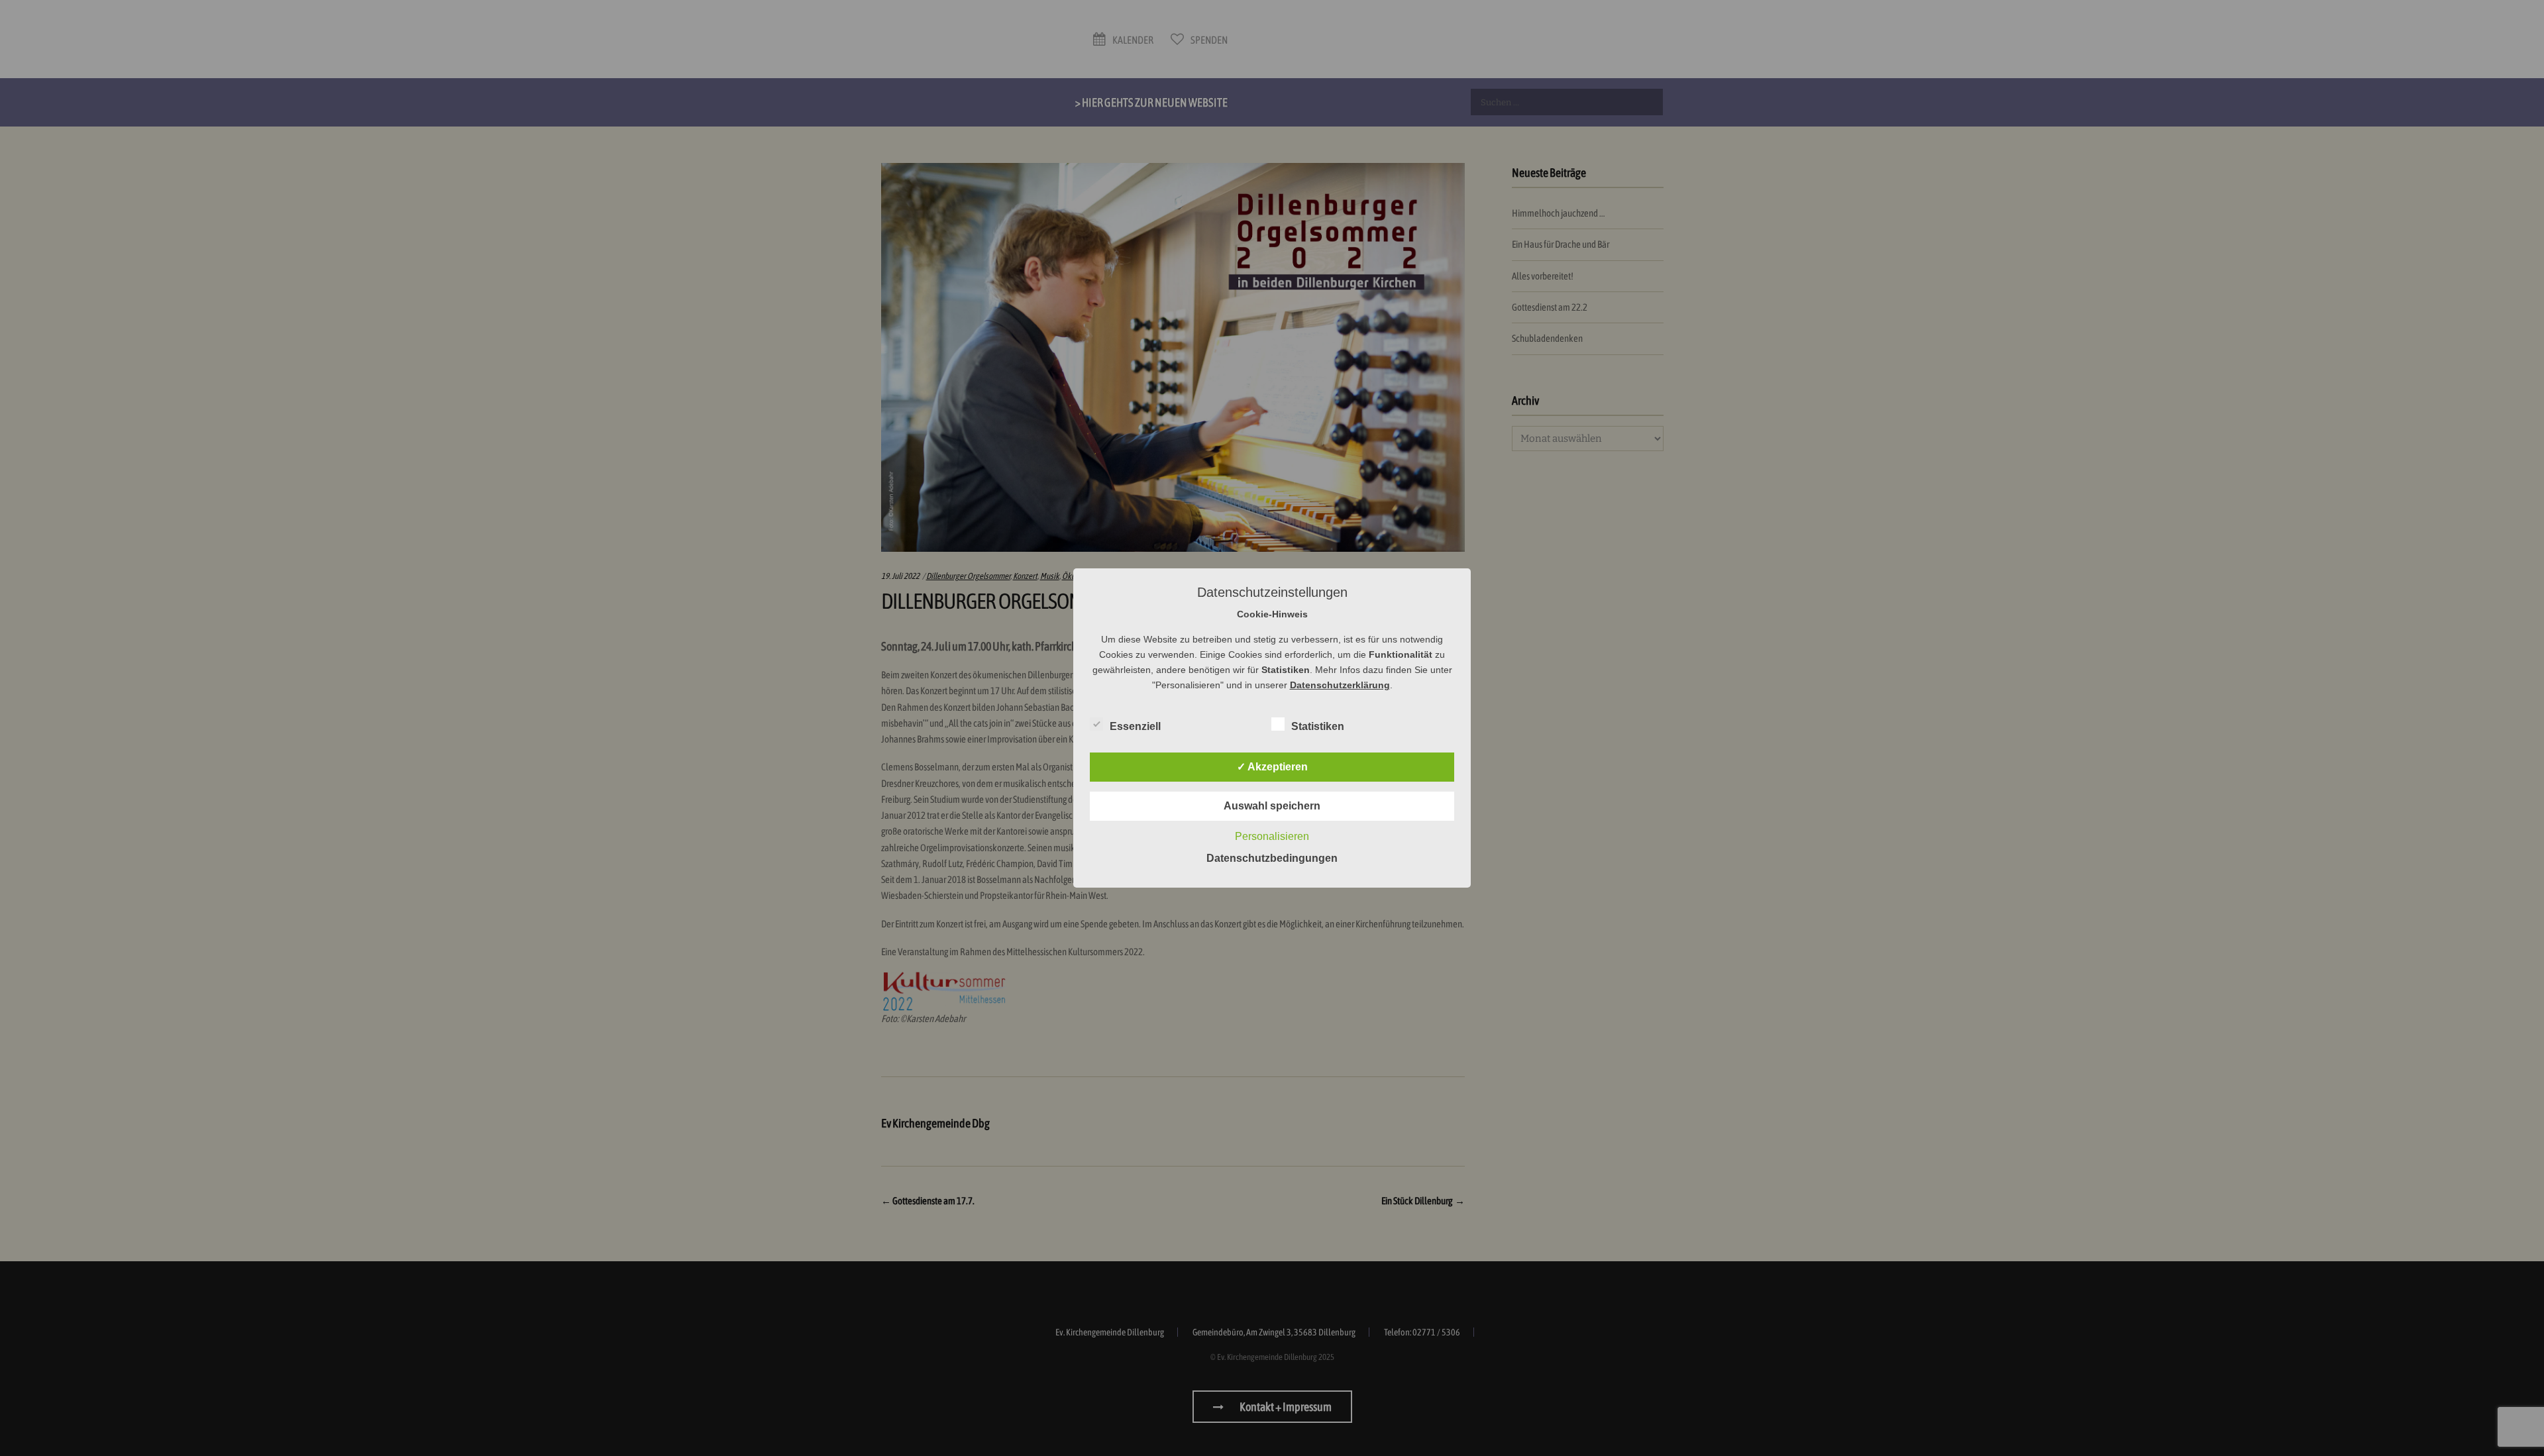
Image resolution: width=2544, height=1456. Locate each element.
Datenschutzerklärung (1340, 685)
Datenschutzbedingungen (1272, 858)
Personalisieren (1272, 836)
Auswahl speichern (1272, 806)
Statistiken (1318, 726)
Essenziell (1135, 726)
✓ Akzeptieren (1272, 767)
